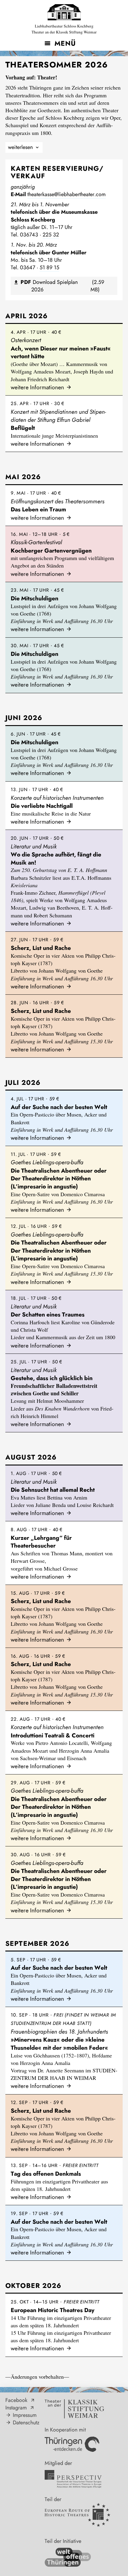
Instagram (16, 2408)
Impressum (25, 2415)
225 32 (51, 235)
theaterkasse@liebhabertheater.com (67, 194)
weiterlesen (20, 147)
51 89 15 (49, 267)
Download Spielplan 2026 (62, 286)
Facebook (16, 2400)
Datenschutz (26, 2423)
